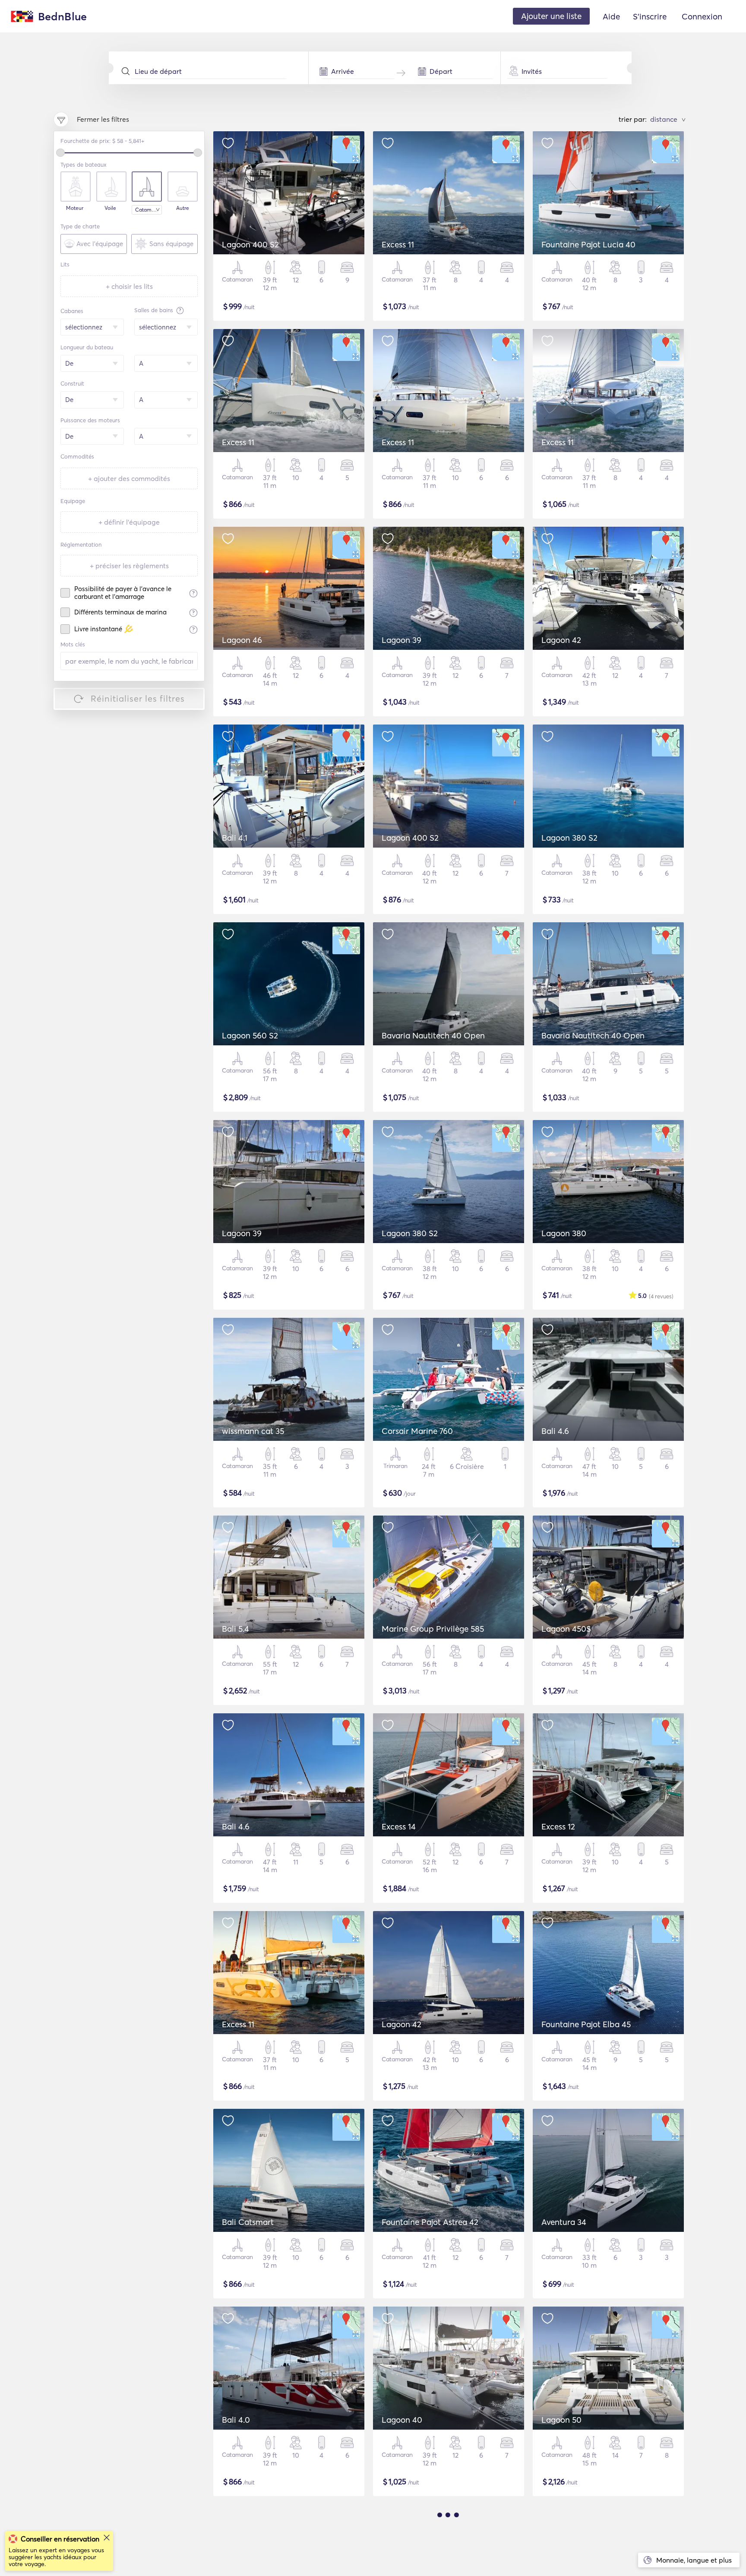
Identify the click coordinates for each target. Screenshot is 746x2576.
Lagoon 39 (401, 640)
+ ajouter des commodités (129, 478)
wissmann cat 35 (253, 1431)
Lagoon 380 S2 (569, 838)
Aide (611, 16)
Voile (110, 208)
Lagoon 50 (561, 2420)
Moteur (75, 208)
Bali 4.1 (235, 838)
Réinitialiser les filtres (138, 698)
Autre (183, 208)
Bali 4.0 (236, 2420)
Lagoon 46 (242, 640)
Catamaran (149, 210)
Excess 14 (399, 1826)
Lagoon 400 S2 (250, 244)
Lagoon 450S (566, 1629)
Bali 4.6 (555, 1431)
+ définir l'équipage (129, 522)
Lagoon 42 (561, 640)
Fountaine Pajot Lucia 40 (588, 244)
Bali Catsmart (248, 2222)
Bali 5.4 (235, 1629)
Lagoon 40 (402, 2420)
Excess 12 (558, 1826)
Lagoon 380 (564, 1233)
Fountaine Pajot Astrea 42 (430, 2222)
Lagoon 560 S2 (250, 1035)
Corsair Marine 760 (417, 1431)
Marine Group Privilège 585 (433, 1629)
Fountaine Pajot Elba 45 (586, 2024)
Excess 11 (398, 244)
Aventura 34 (564, 2222)
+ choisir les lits (129, 286)
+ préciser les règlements (129, 566)
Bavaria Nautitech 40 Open (433, 1035)
